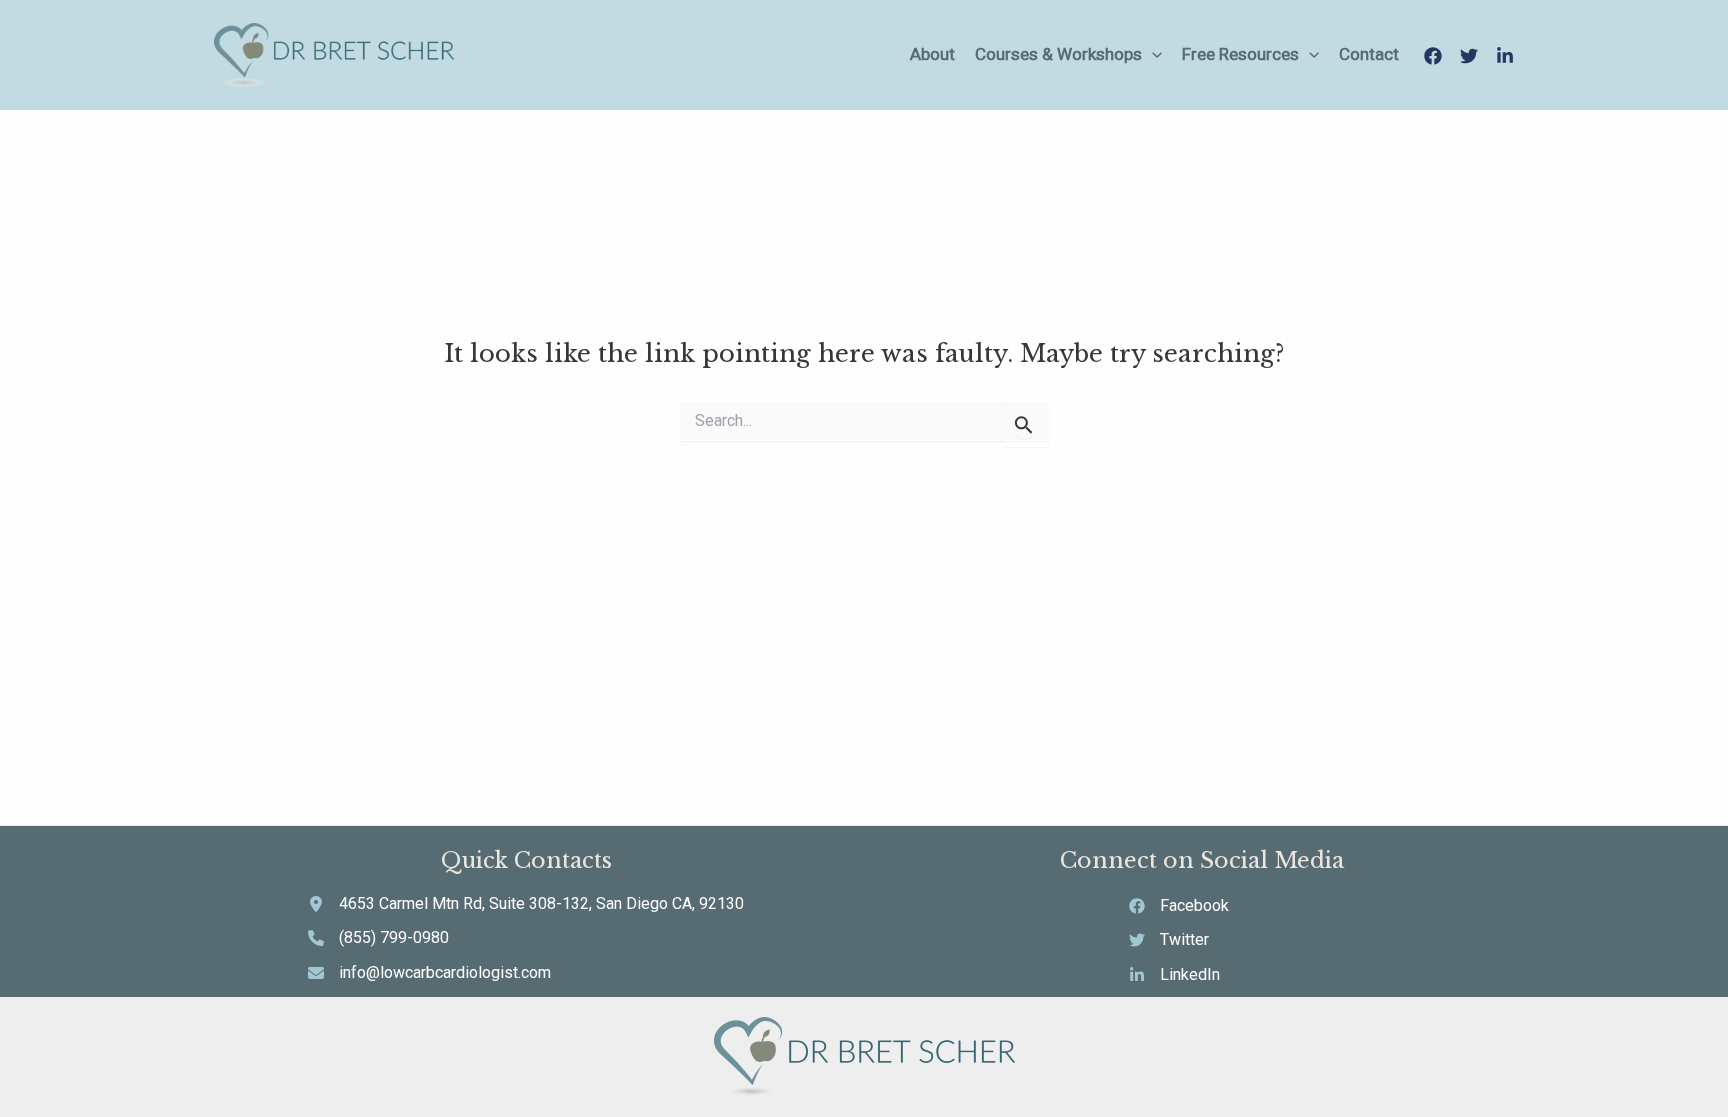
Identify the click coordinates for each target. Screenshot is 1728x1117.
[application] (1152, 54)
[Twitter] (1469, 56)
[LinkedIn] (1505, 56)
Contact (1369, 54)
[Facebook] (1433, 56)
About (932, 54)
